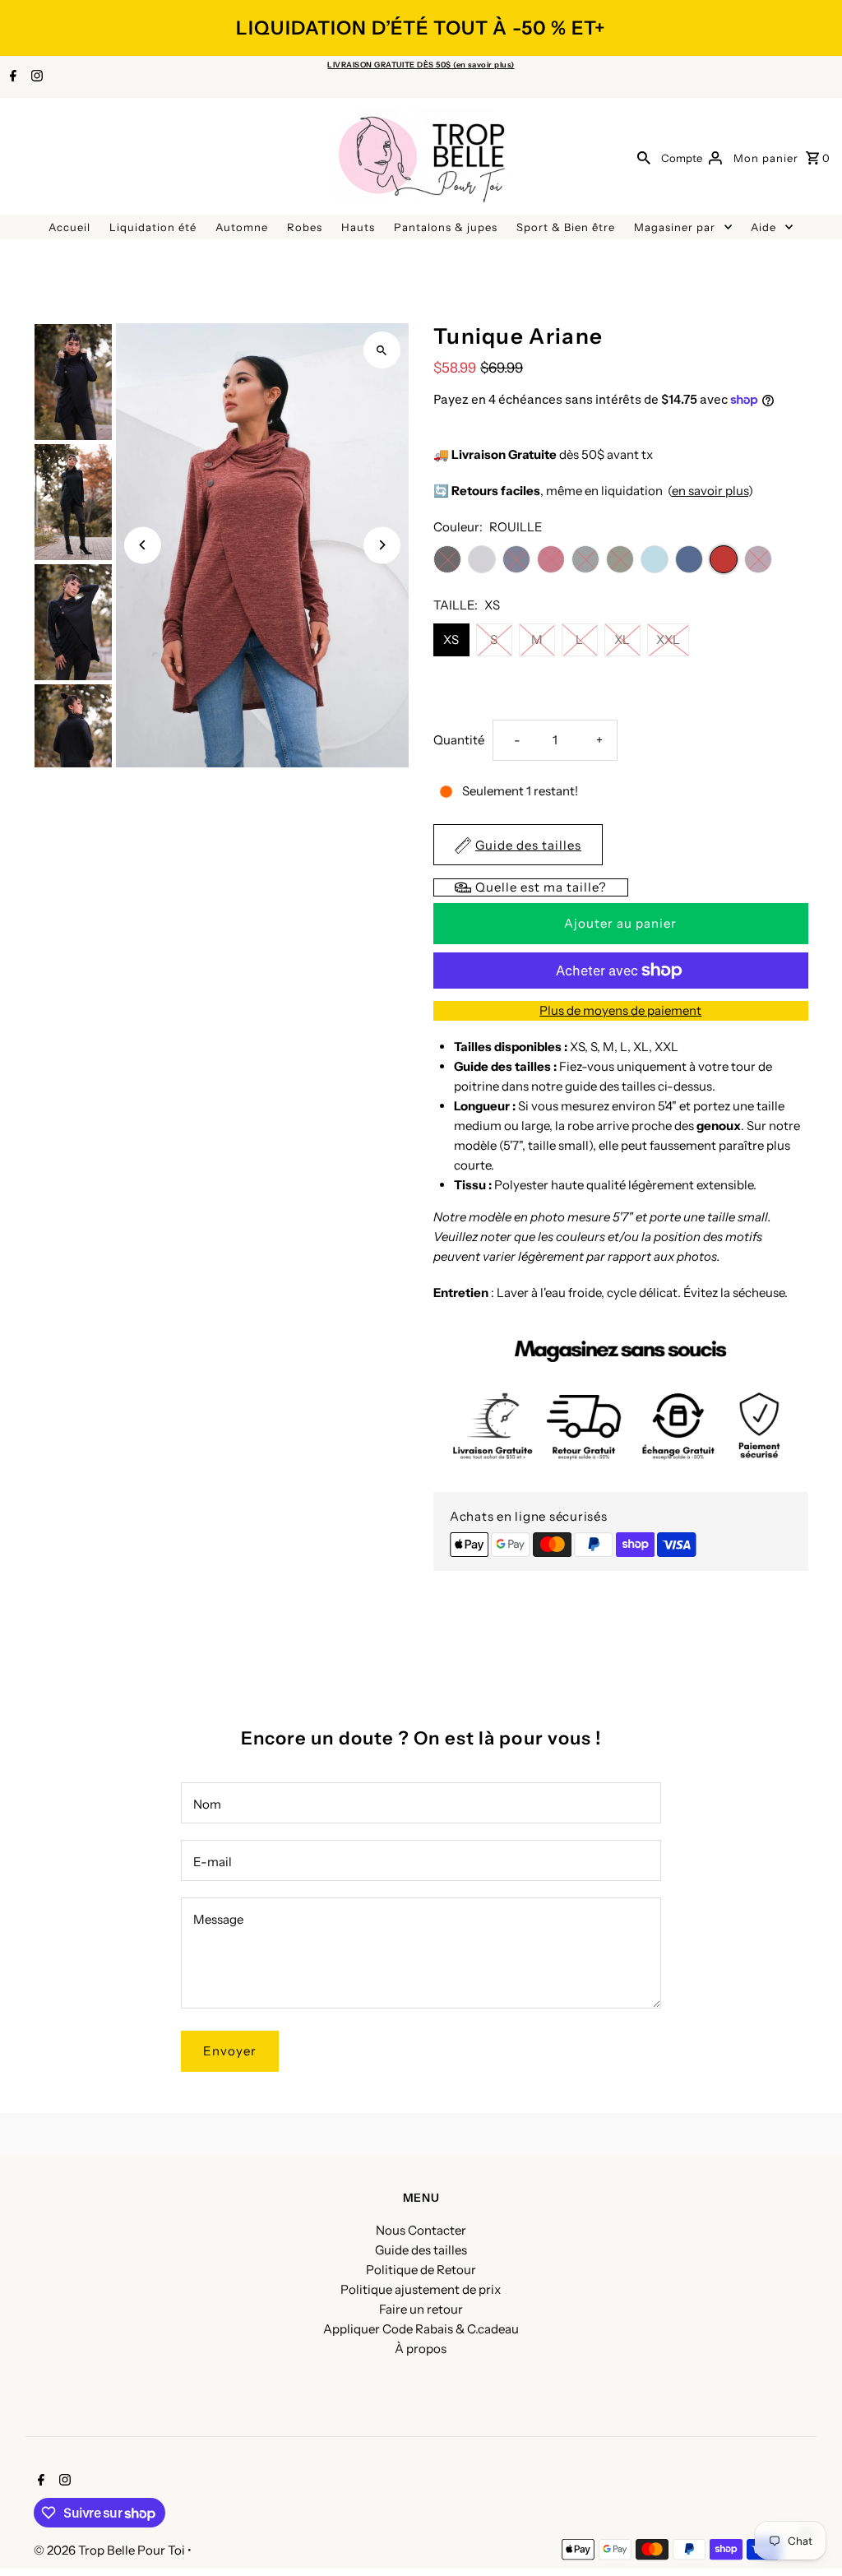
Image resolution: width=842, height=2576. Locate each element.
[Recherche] (644, 157)
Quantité (459, 740)
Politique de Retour (421, 2270)
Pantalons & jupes (446, 227)
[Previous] (143, 545)
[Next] (382, 545)
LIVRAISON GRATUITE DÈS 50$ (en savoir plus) (421, 65)
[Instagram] (35, 77)
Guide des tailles (421, 2250)
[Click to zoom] (382, 350)
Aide (763, 227)
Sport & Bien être (566, 227)
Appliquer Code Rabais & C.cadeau (421, 2329)
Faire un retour (421, 2309)
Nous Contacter (421, 2230)
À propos (421, 2349)
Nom (207, 1804)
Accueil (69, 227)
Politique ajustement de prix (421, 2289)
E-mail (213, 1862)
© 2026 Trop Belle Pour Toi (111, 2550)
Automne (242, 227)
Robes (305, 227)
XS (451, 639)
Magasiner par (675, 227)
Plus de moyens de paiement (620, 1010)
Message (218, 1919)
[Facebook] (11, 77)
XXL (668, 639)
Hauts (358, 227)
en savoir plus (710, 491)
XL (622, 639)
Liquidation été (153, 227)
